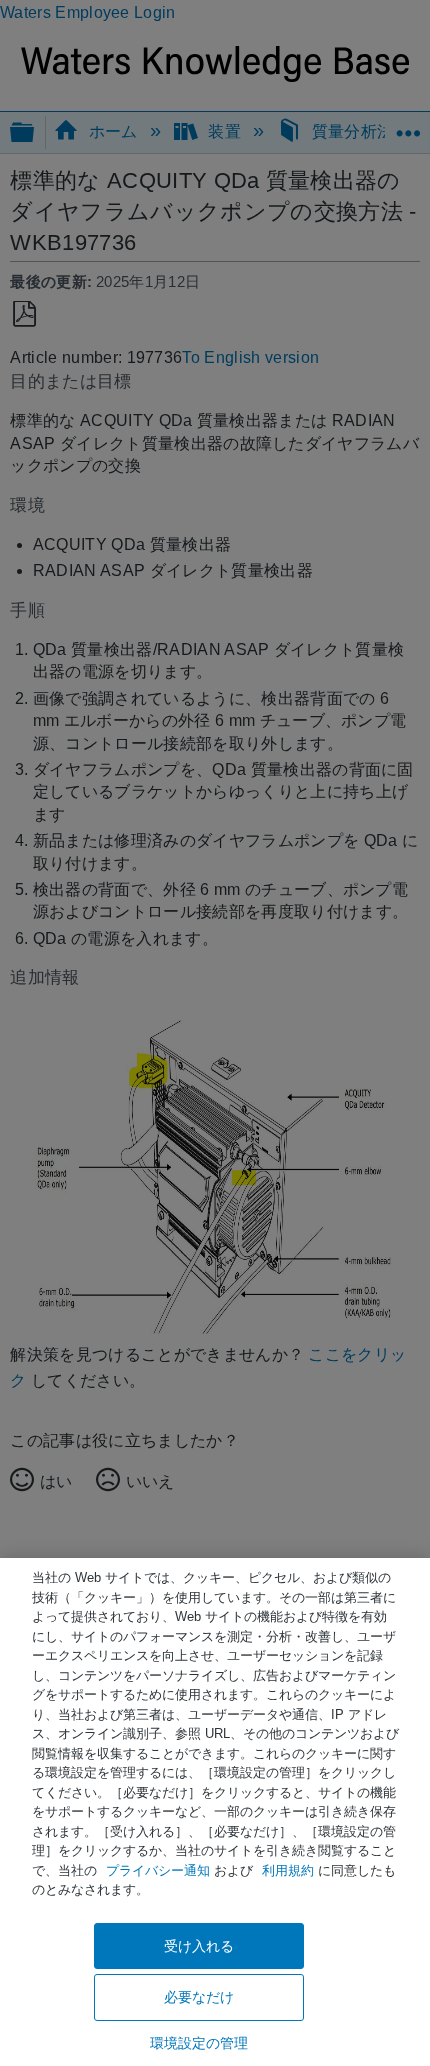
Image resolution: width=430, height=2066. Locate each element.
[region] (215, 1812)
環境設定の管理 (199, 2043)
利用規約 (288, 1870)
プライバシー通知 (158, 1870)
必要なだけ (199, 1997)
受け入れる (199, 1946)
